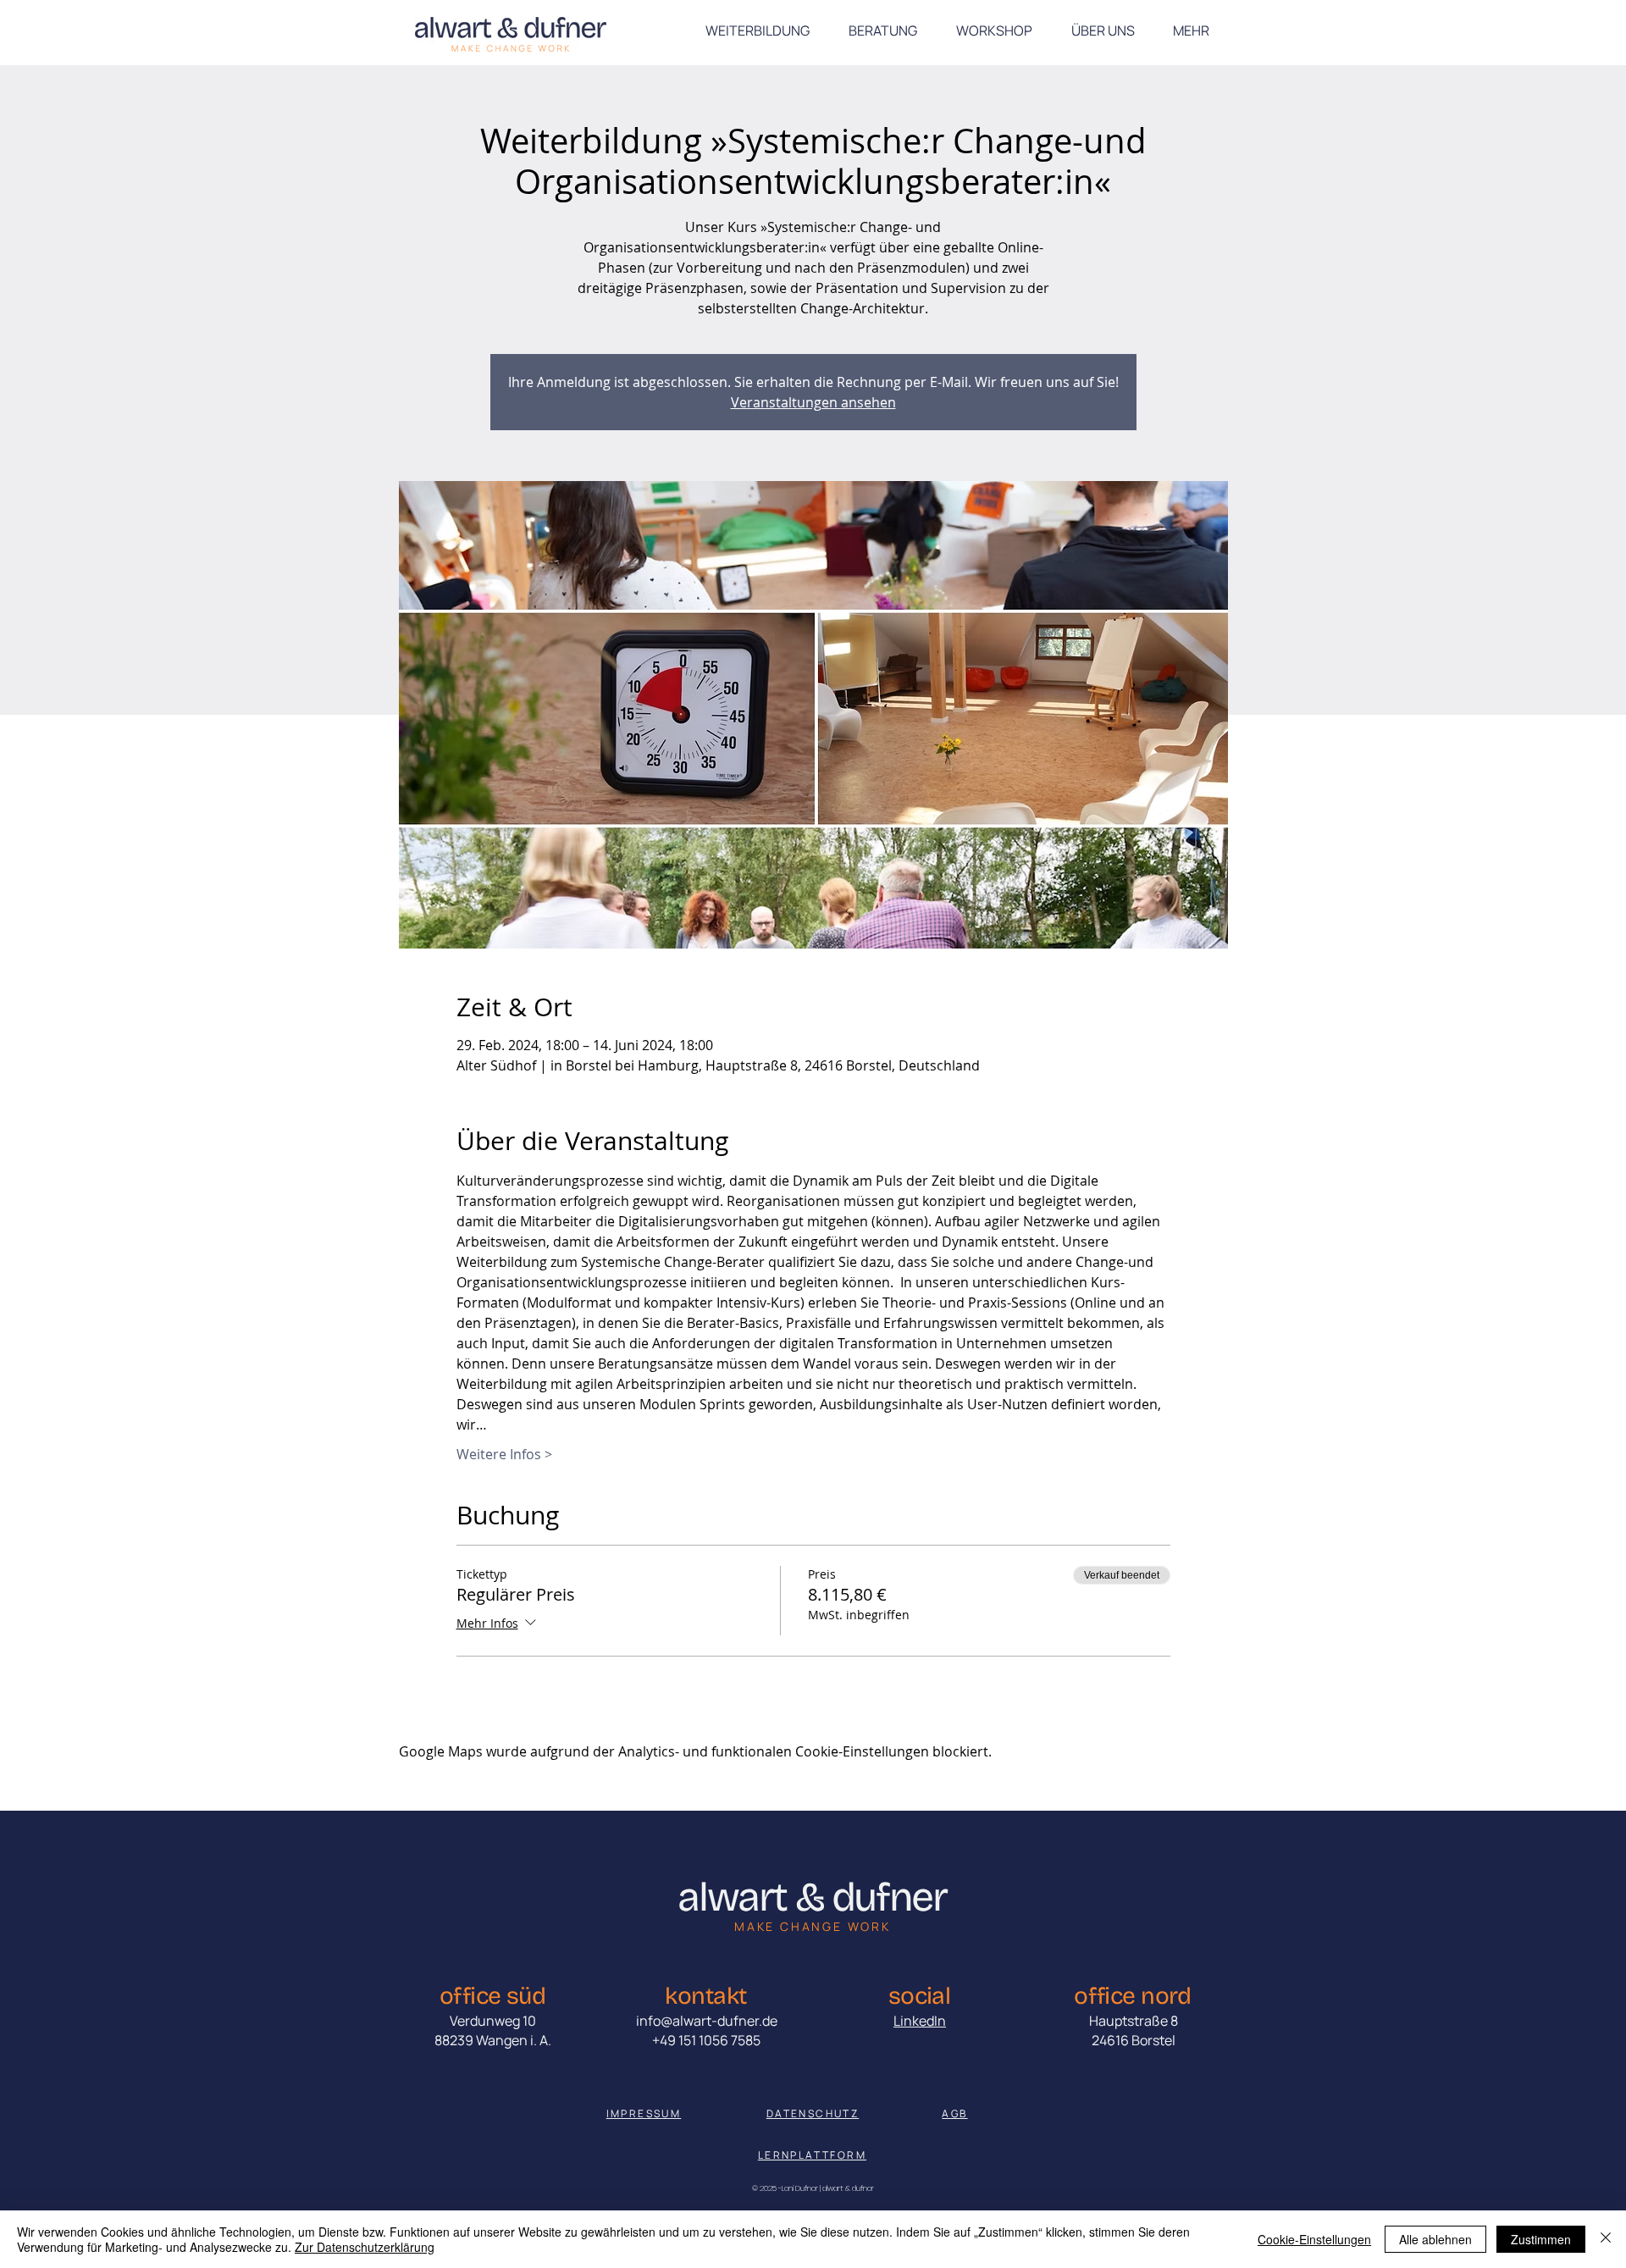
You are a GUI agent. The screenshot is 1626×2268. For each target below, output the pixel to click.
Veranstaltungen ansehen (813, 402)
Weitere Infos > (504, 1454)
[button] (1191, 30)
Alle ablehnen (1435, 2239)
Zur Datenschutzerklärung (365, 2247)
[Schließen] (1606, 2239)
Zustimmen (1541, 2239)
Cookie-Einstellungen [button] (1314, 2239)
